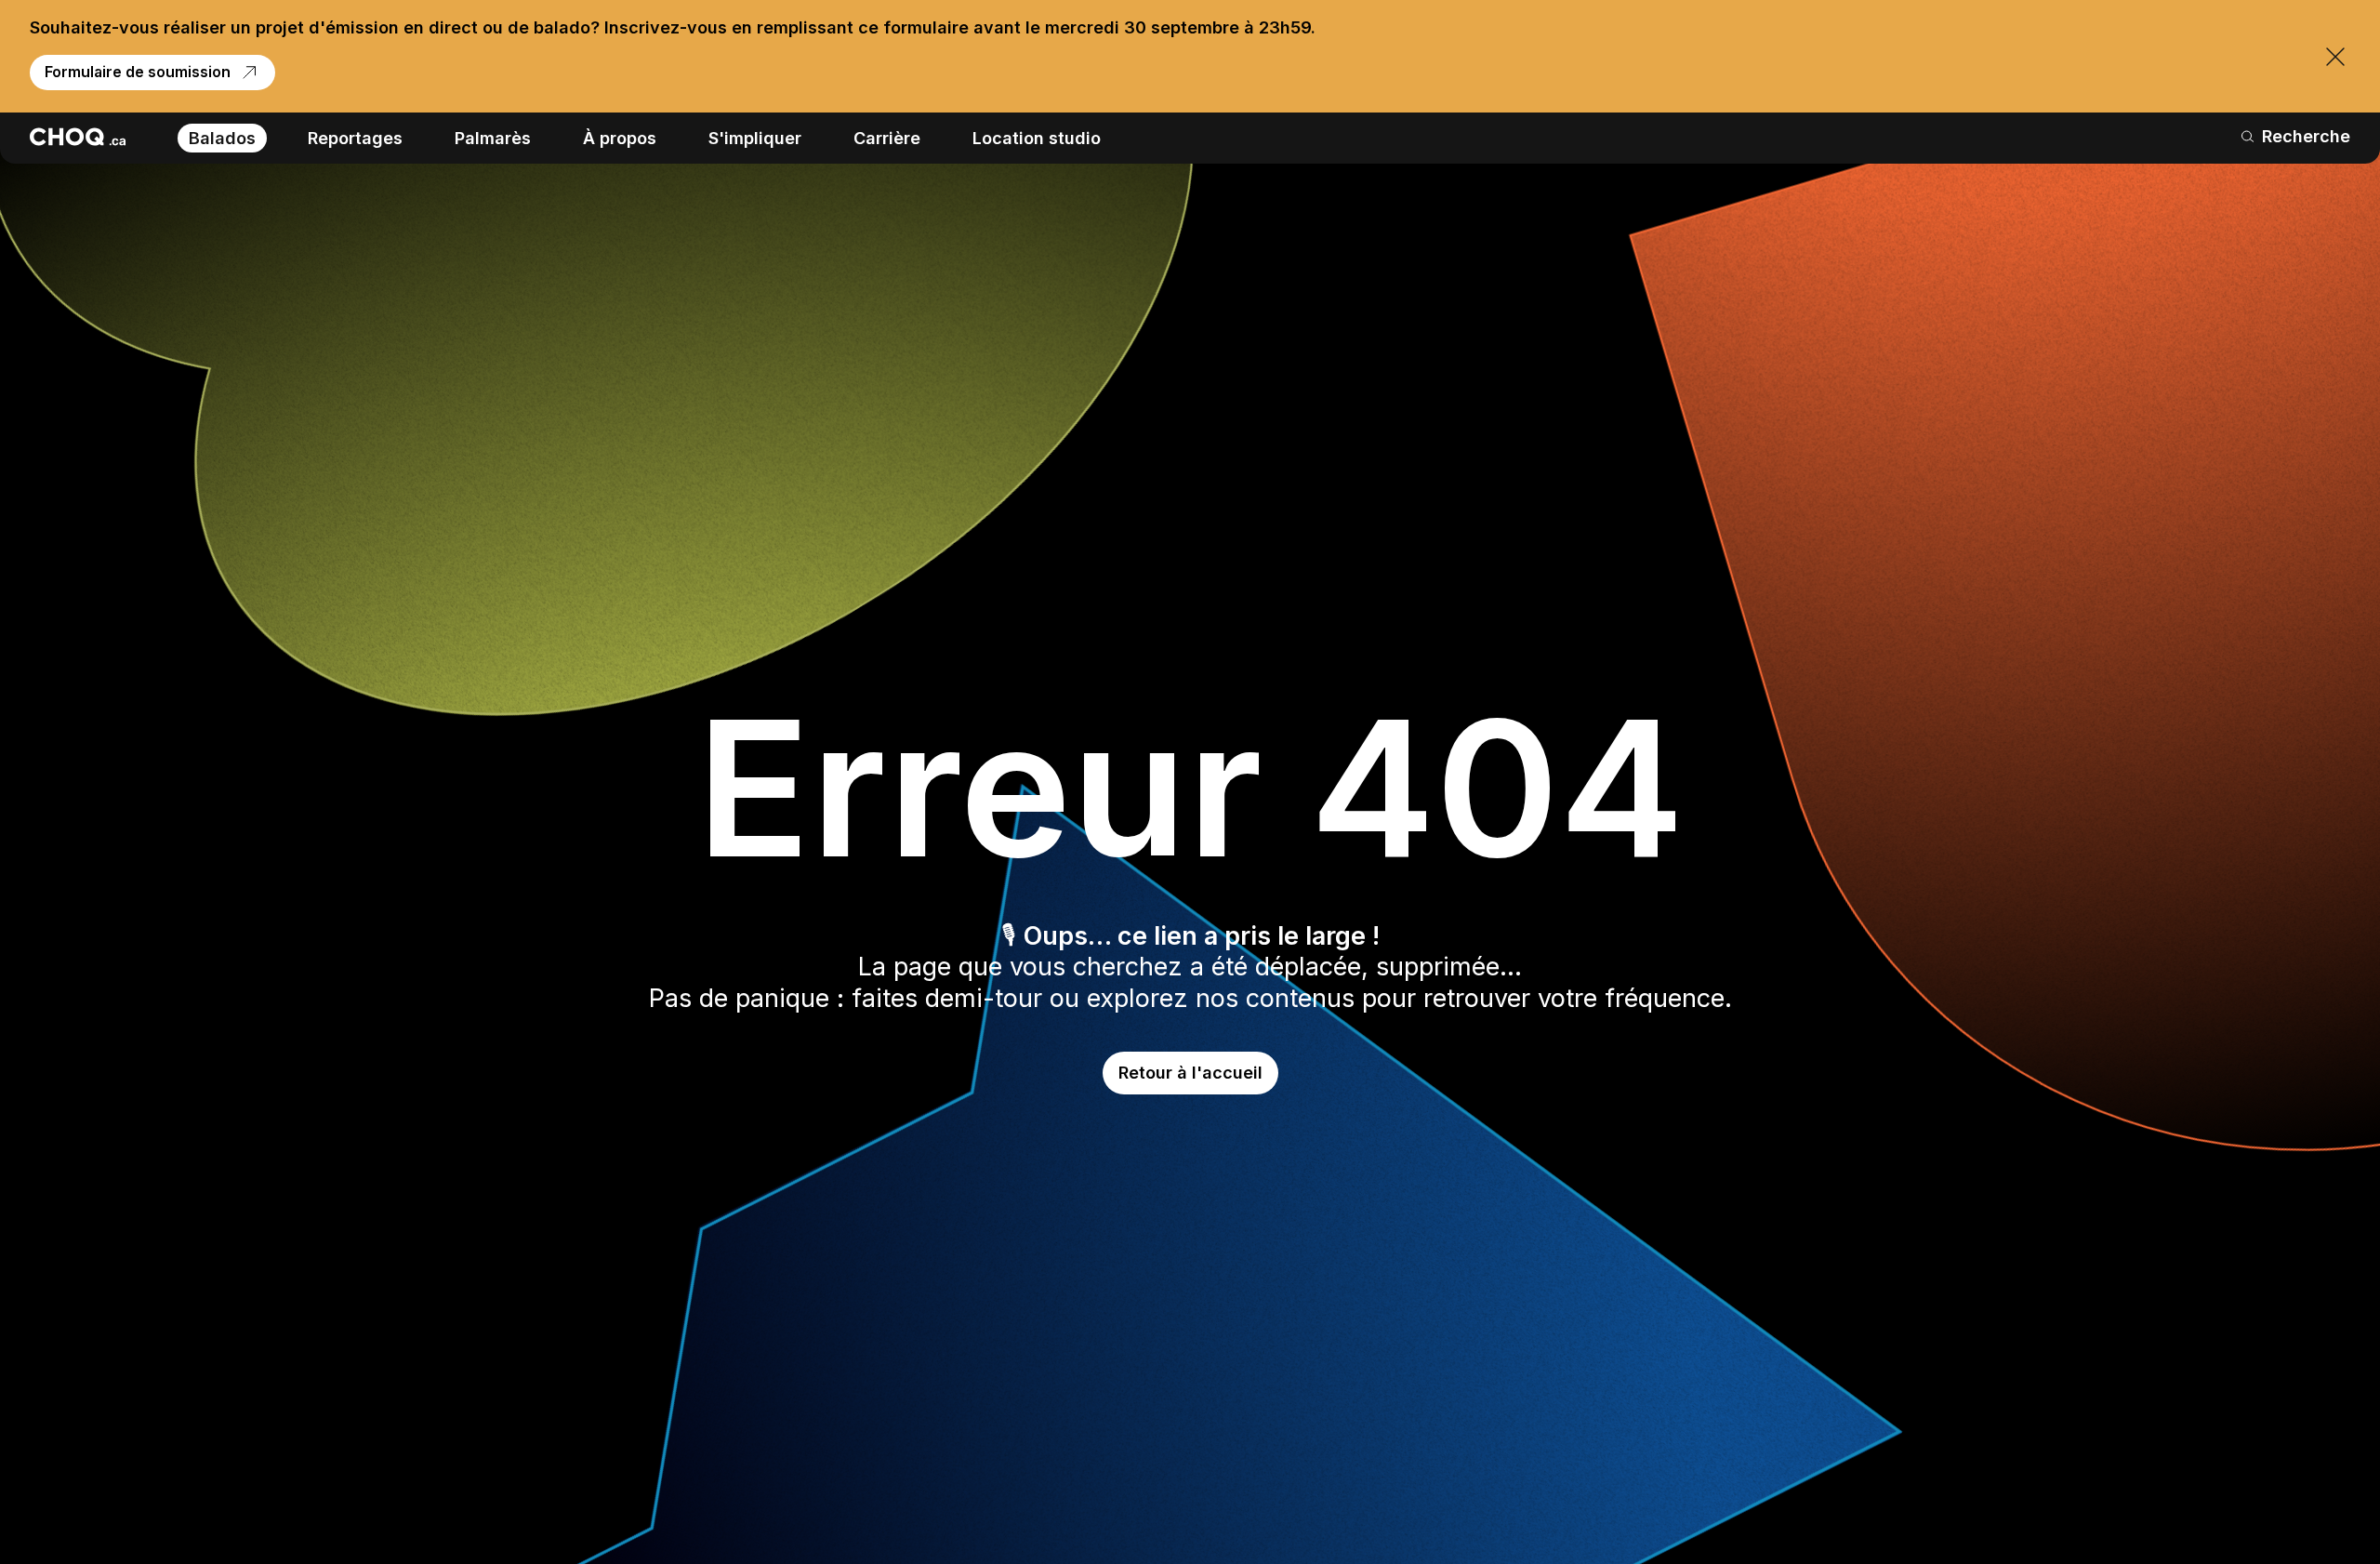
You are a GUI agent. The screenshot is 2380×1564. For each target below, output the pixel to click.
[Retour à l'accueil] (78, 137)
